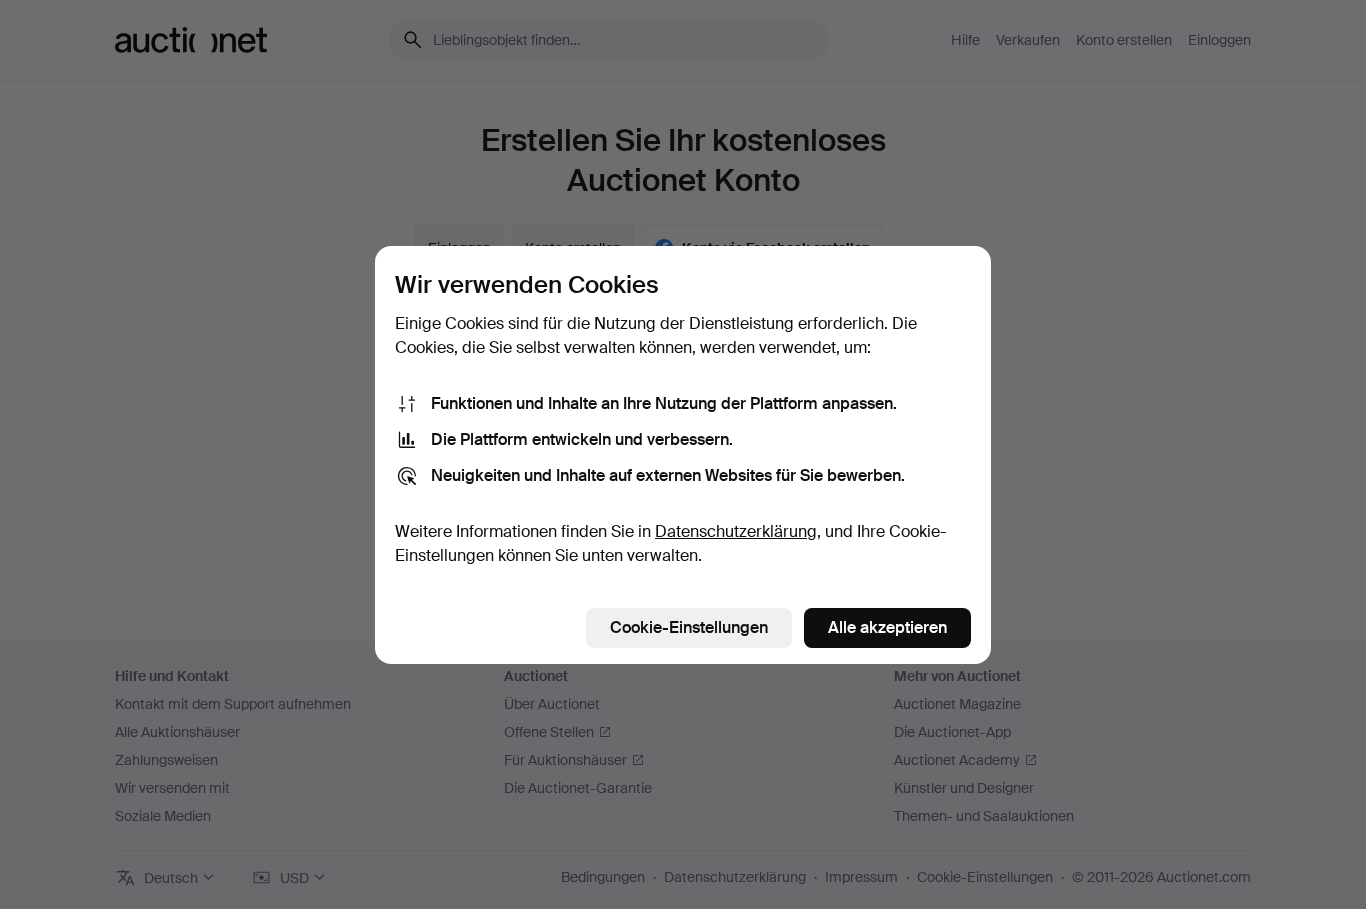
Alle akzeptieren (887, 627)
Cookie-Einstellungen (689, 627)
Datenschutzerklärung (736, 531)
